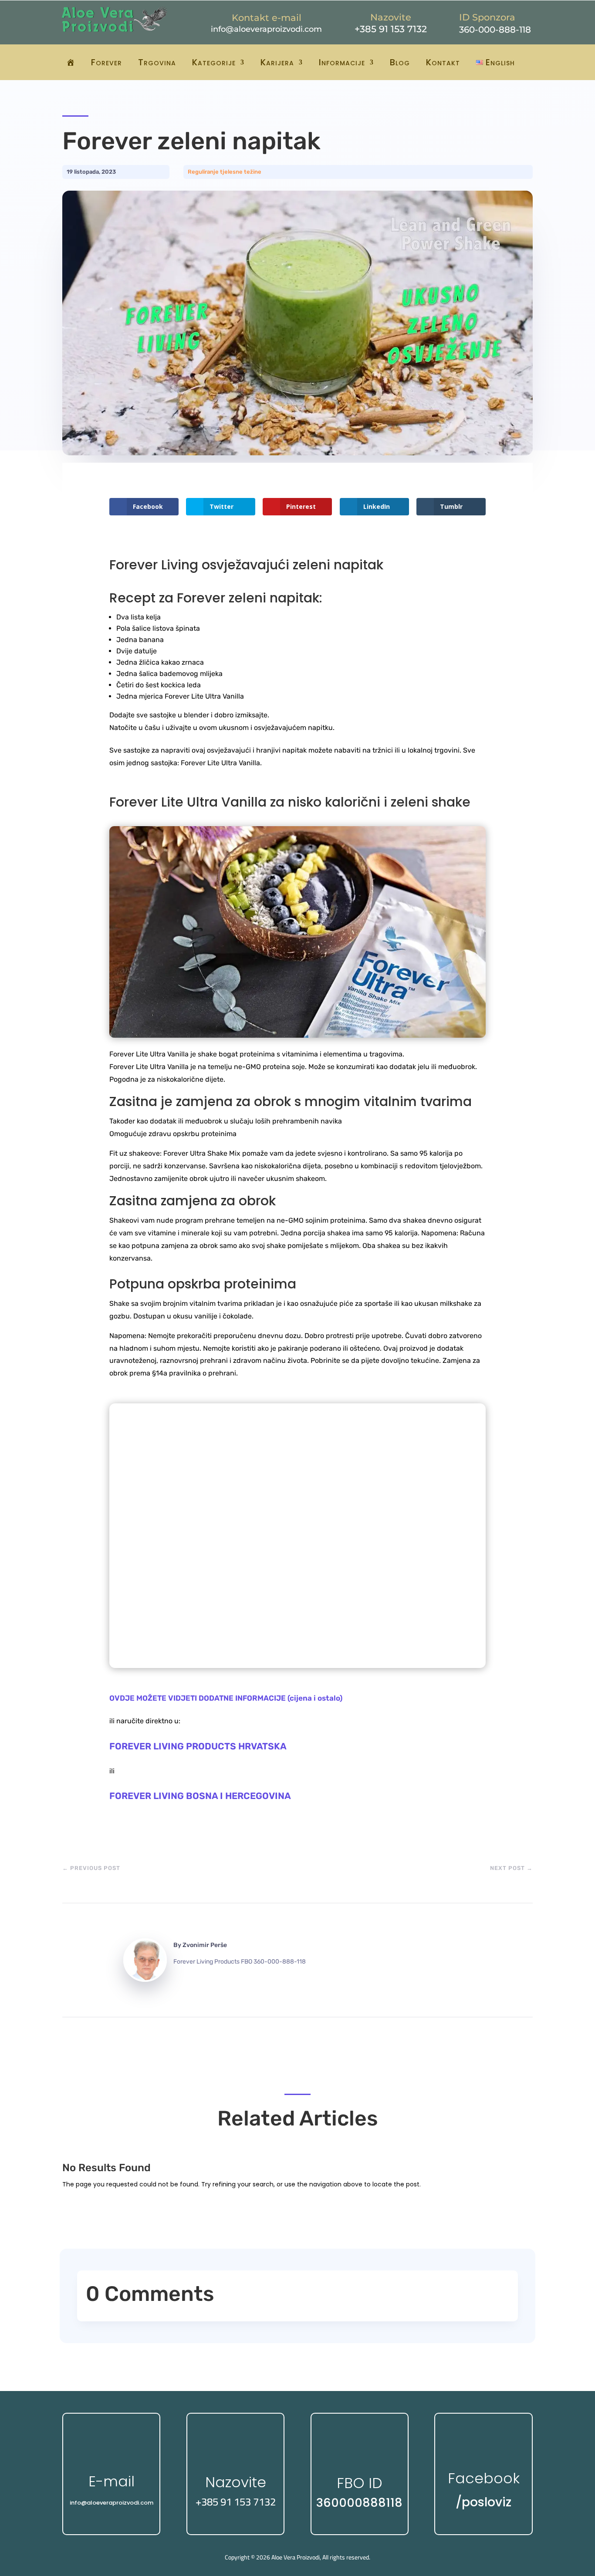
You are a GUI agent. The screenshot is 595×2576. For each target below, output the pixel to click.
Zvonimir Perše (205, 1945)
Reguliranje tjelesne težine (225, 172)
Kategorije (214, 62)
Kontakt (443, 62)
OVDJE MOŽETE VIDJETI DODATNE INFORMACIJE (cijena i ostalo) (226, 1698)
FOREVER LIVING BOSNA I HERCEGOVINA (200, 1796)
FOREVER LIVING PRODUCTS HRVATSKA (198, 1746)
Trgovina (157, 62)
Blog (400, 62)
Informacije (342, 62)
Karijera (277, 62)
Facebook (484, 2478)
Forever (106, 62)
